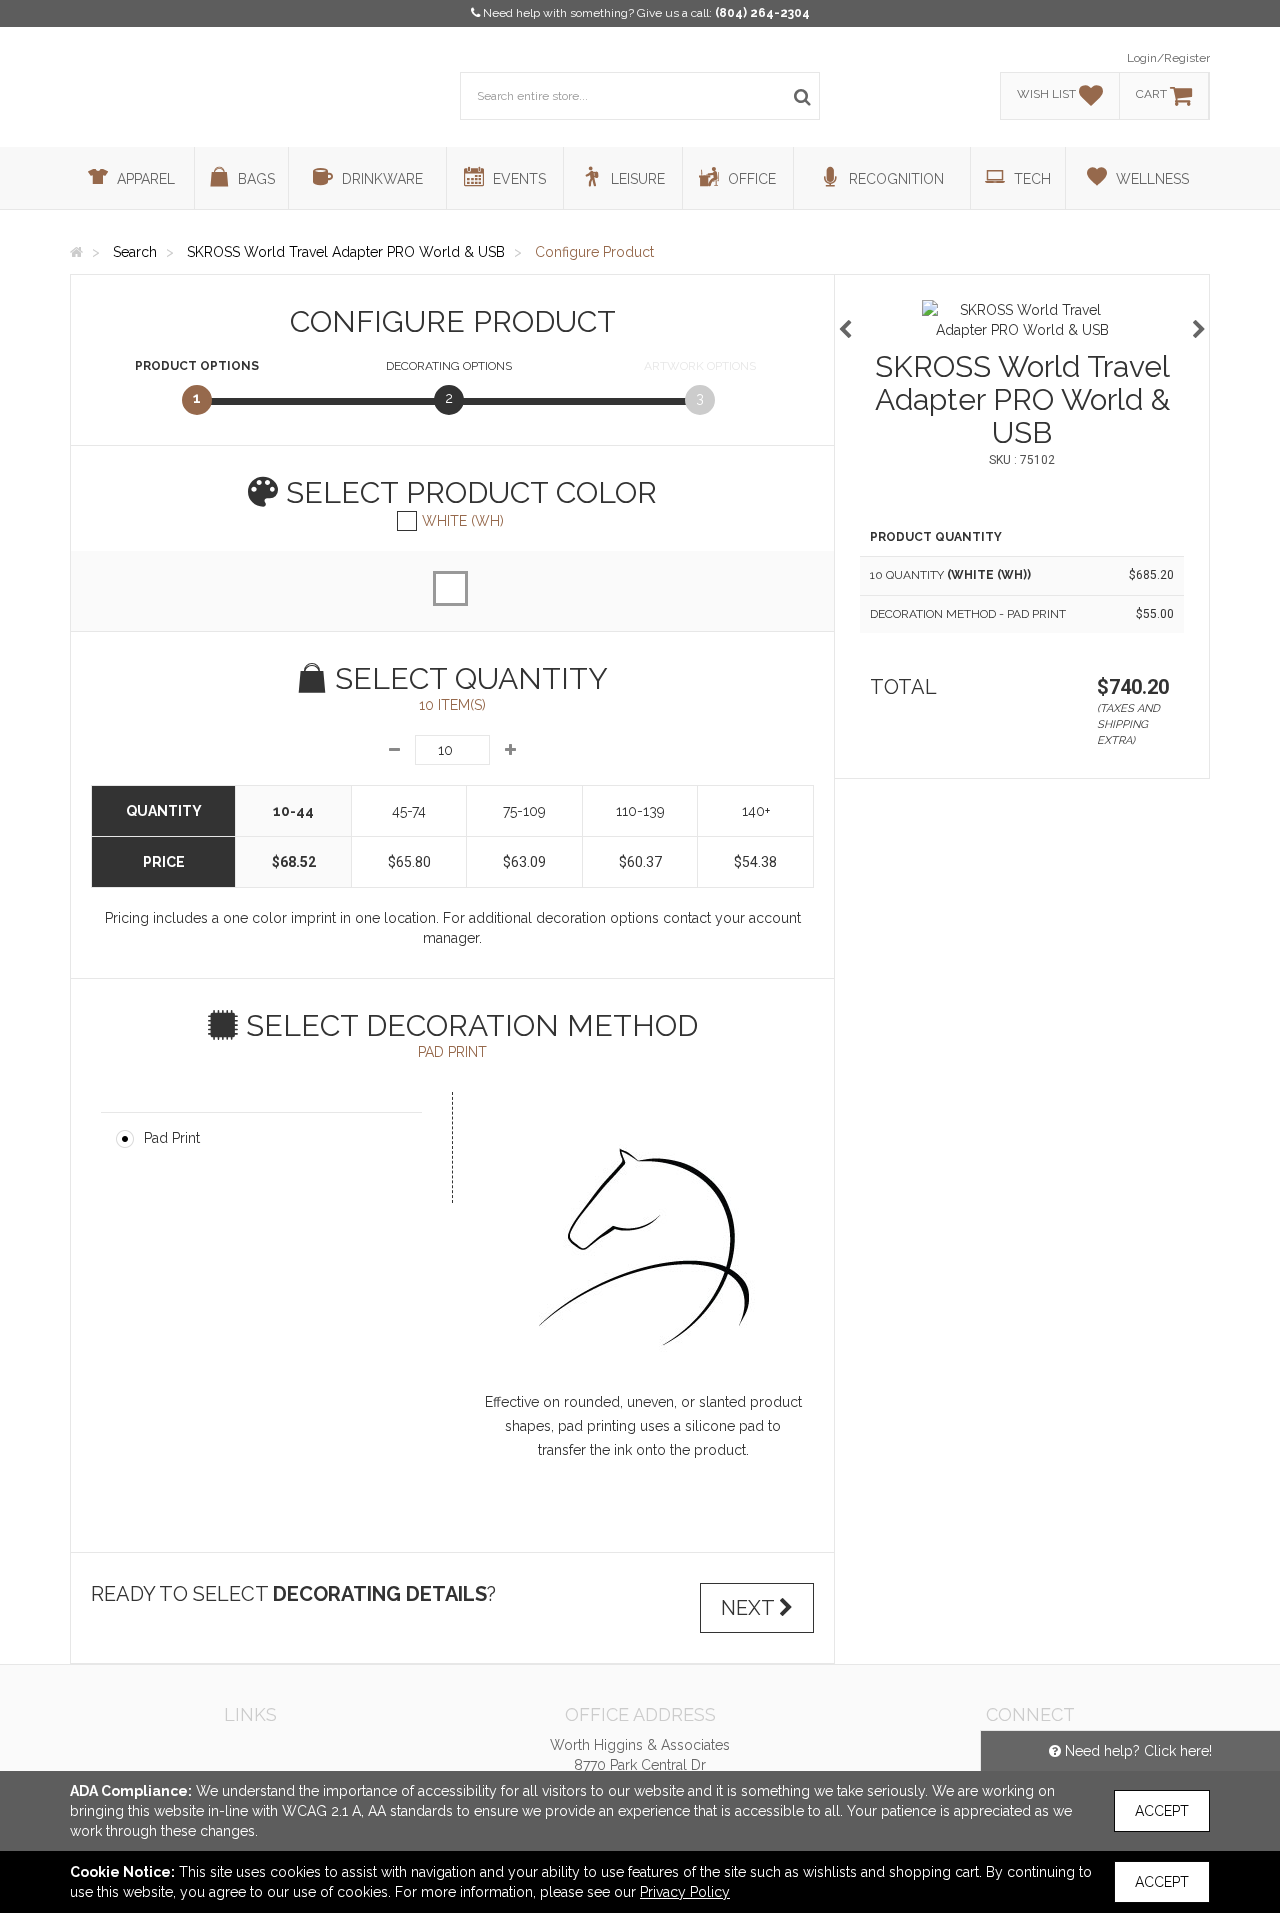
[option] (1022, 320)
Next (750, 1608)
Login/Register (1168, 58)
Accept (1162, 1811)
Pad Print (172, 1138)
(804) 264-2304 (762, 13)
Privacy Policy (685, 1892)
